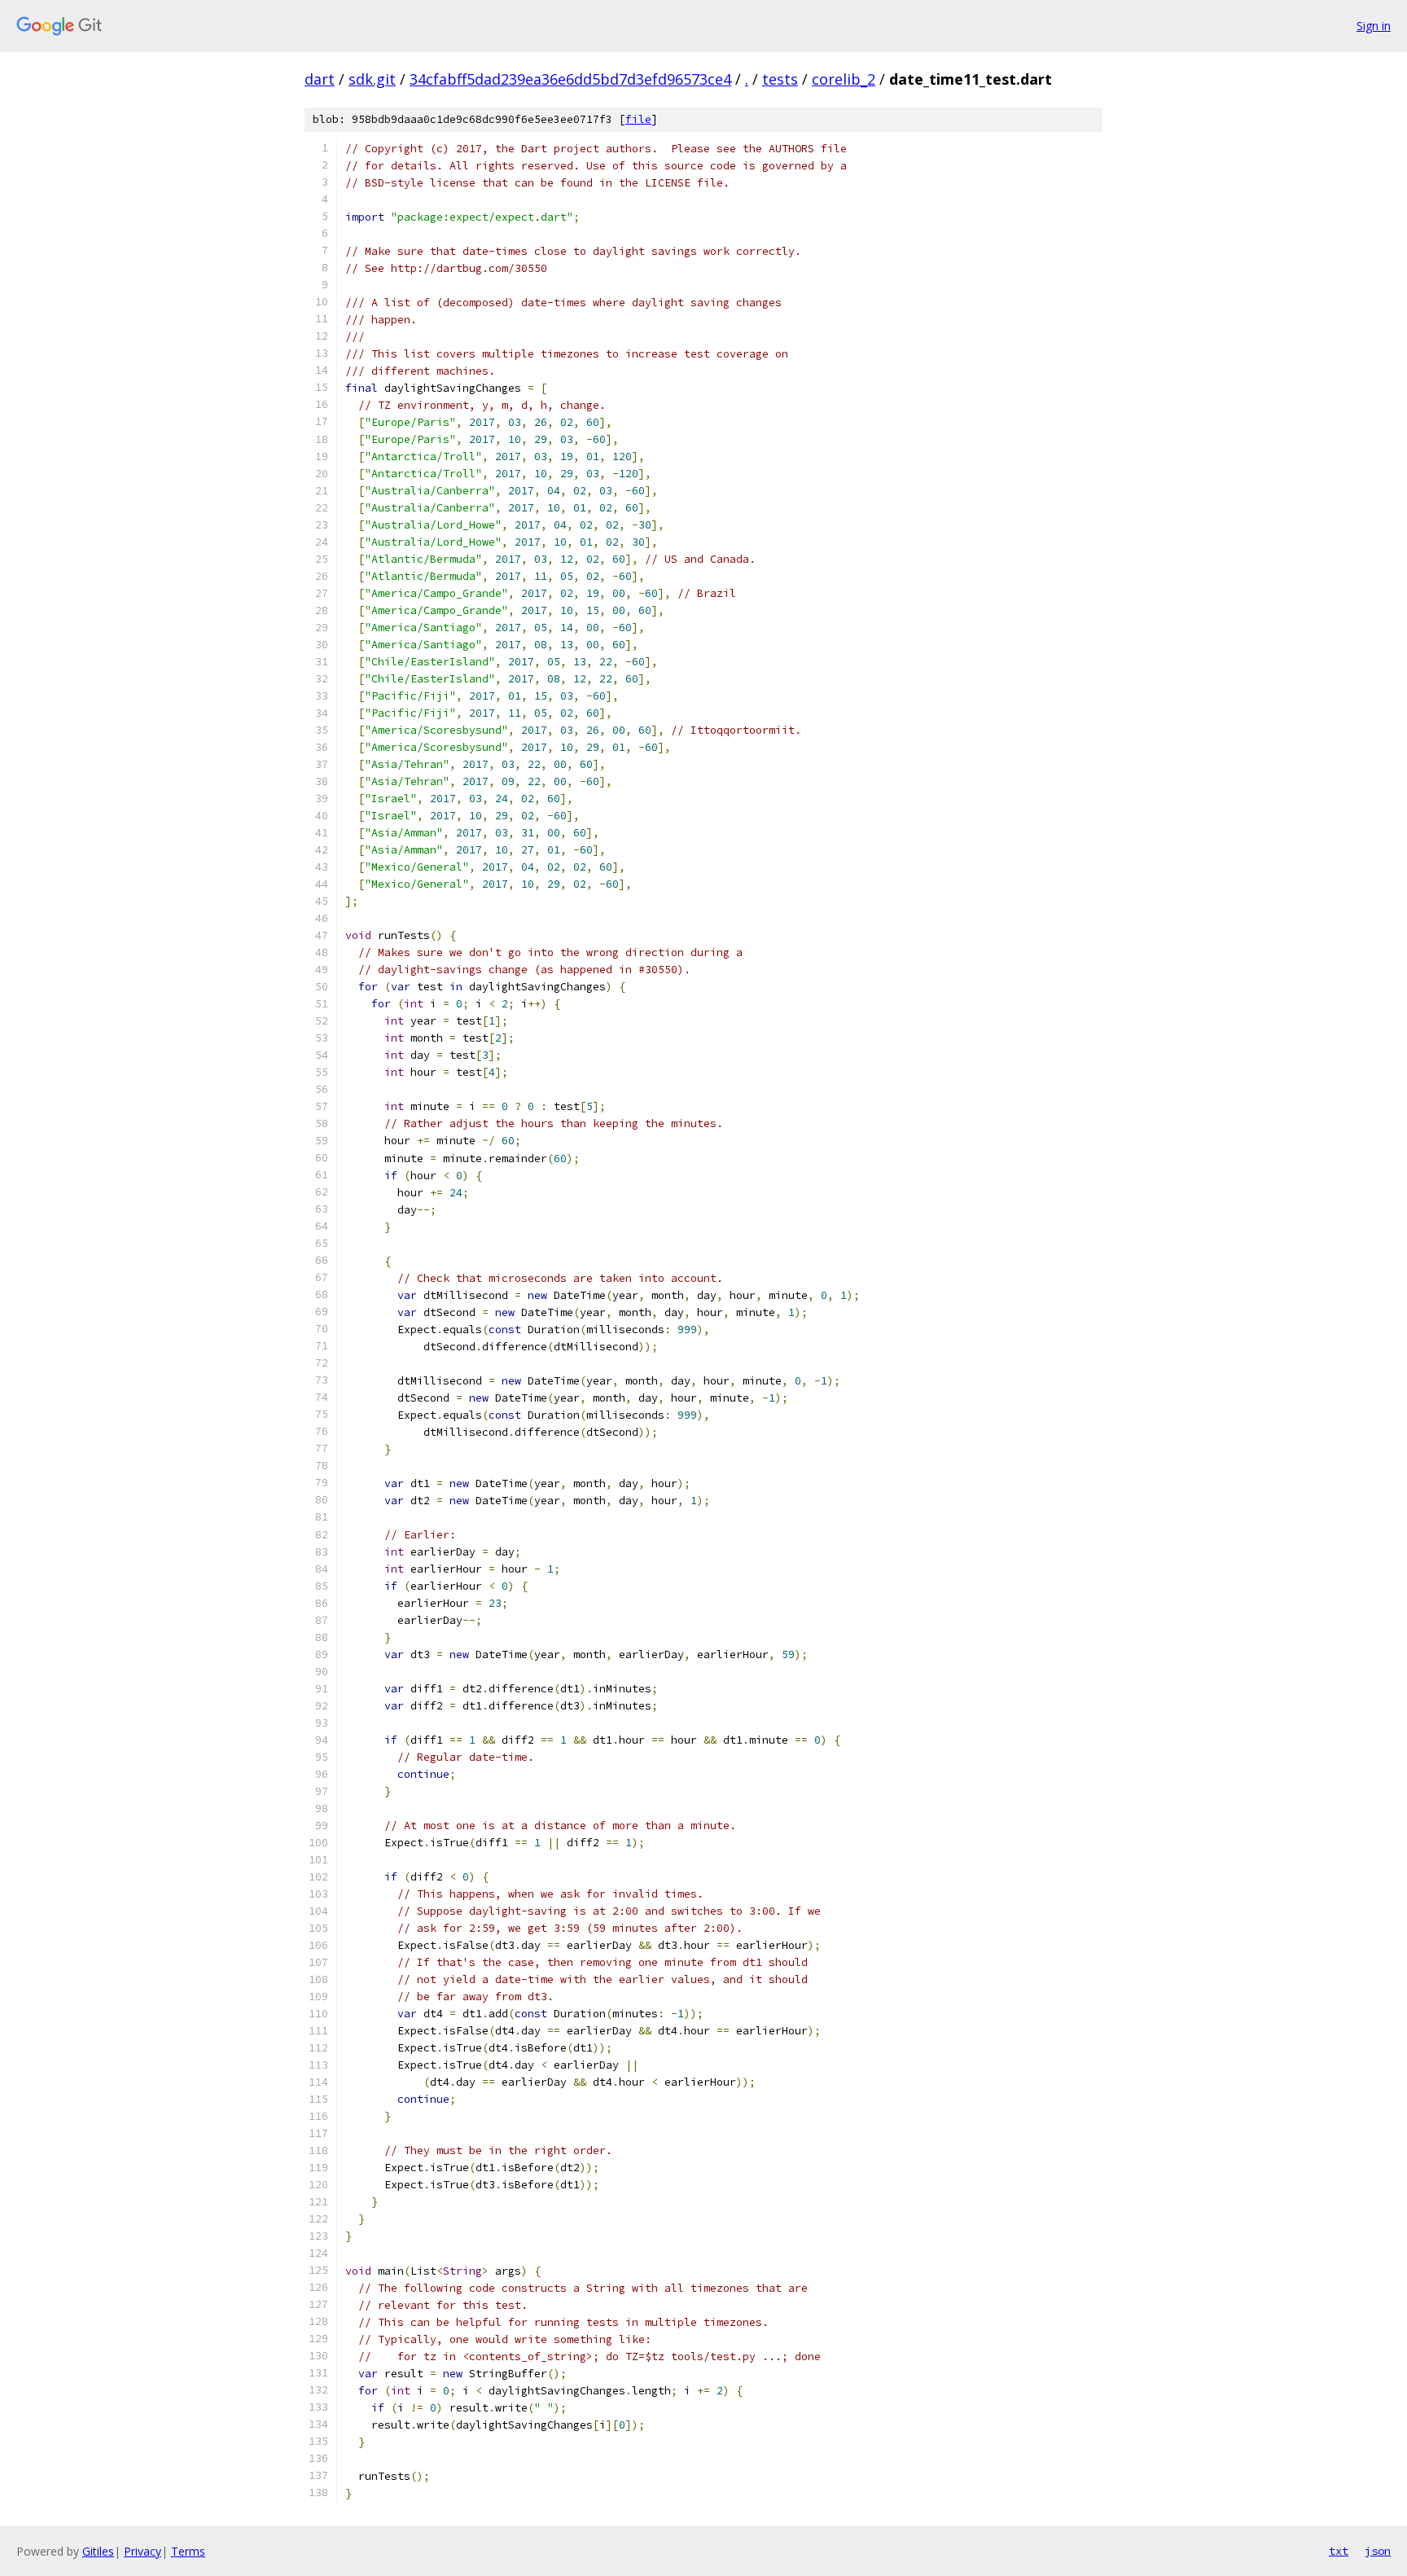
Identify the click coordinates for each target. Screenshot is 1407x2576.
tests (780, 79)
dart (320, 79)
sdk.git (372, 79)
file (638, 119)
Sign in (1374, 26)
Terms (188, 2551)
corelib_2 (844, 79)
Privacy (142, 2551)
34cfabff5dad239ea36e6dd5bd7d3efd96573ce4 (570, 79)
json (1378, 2551)
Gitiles (98, 2551)
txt (1339, 2551)
